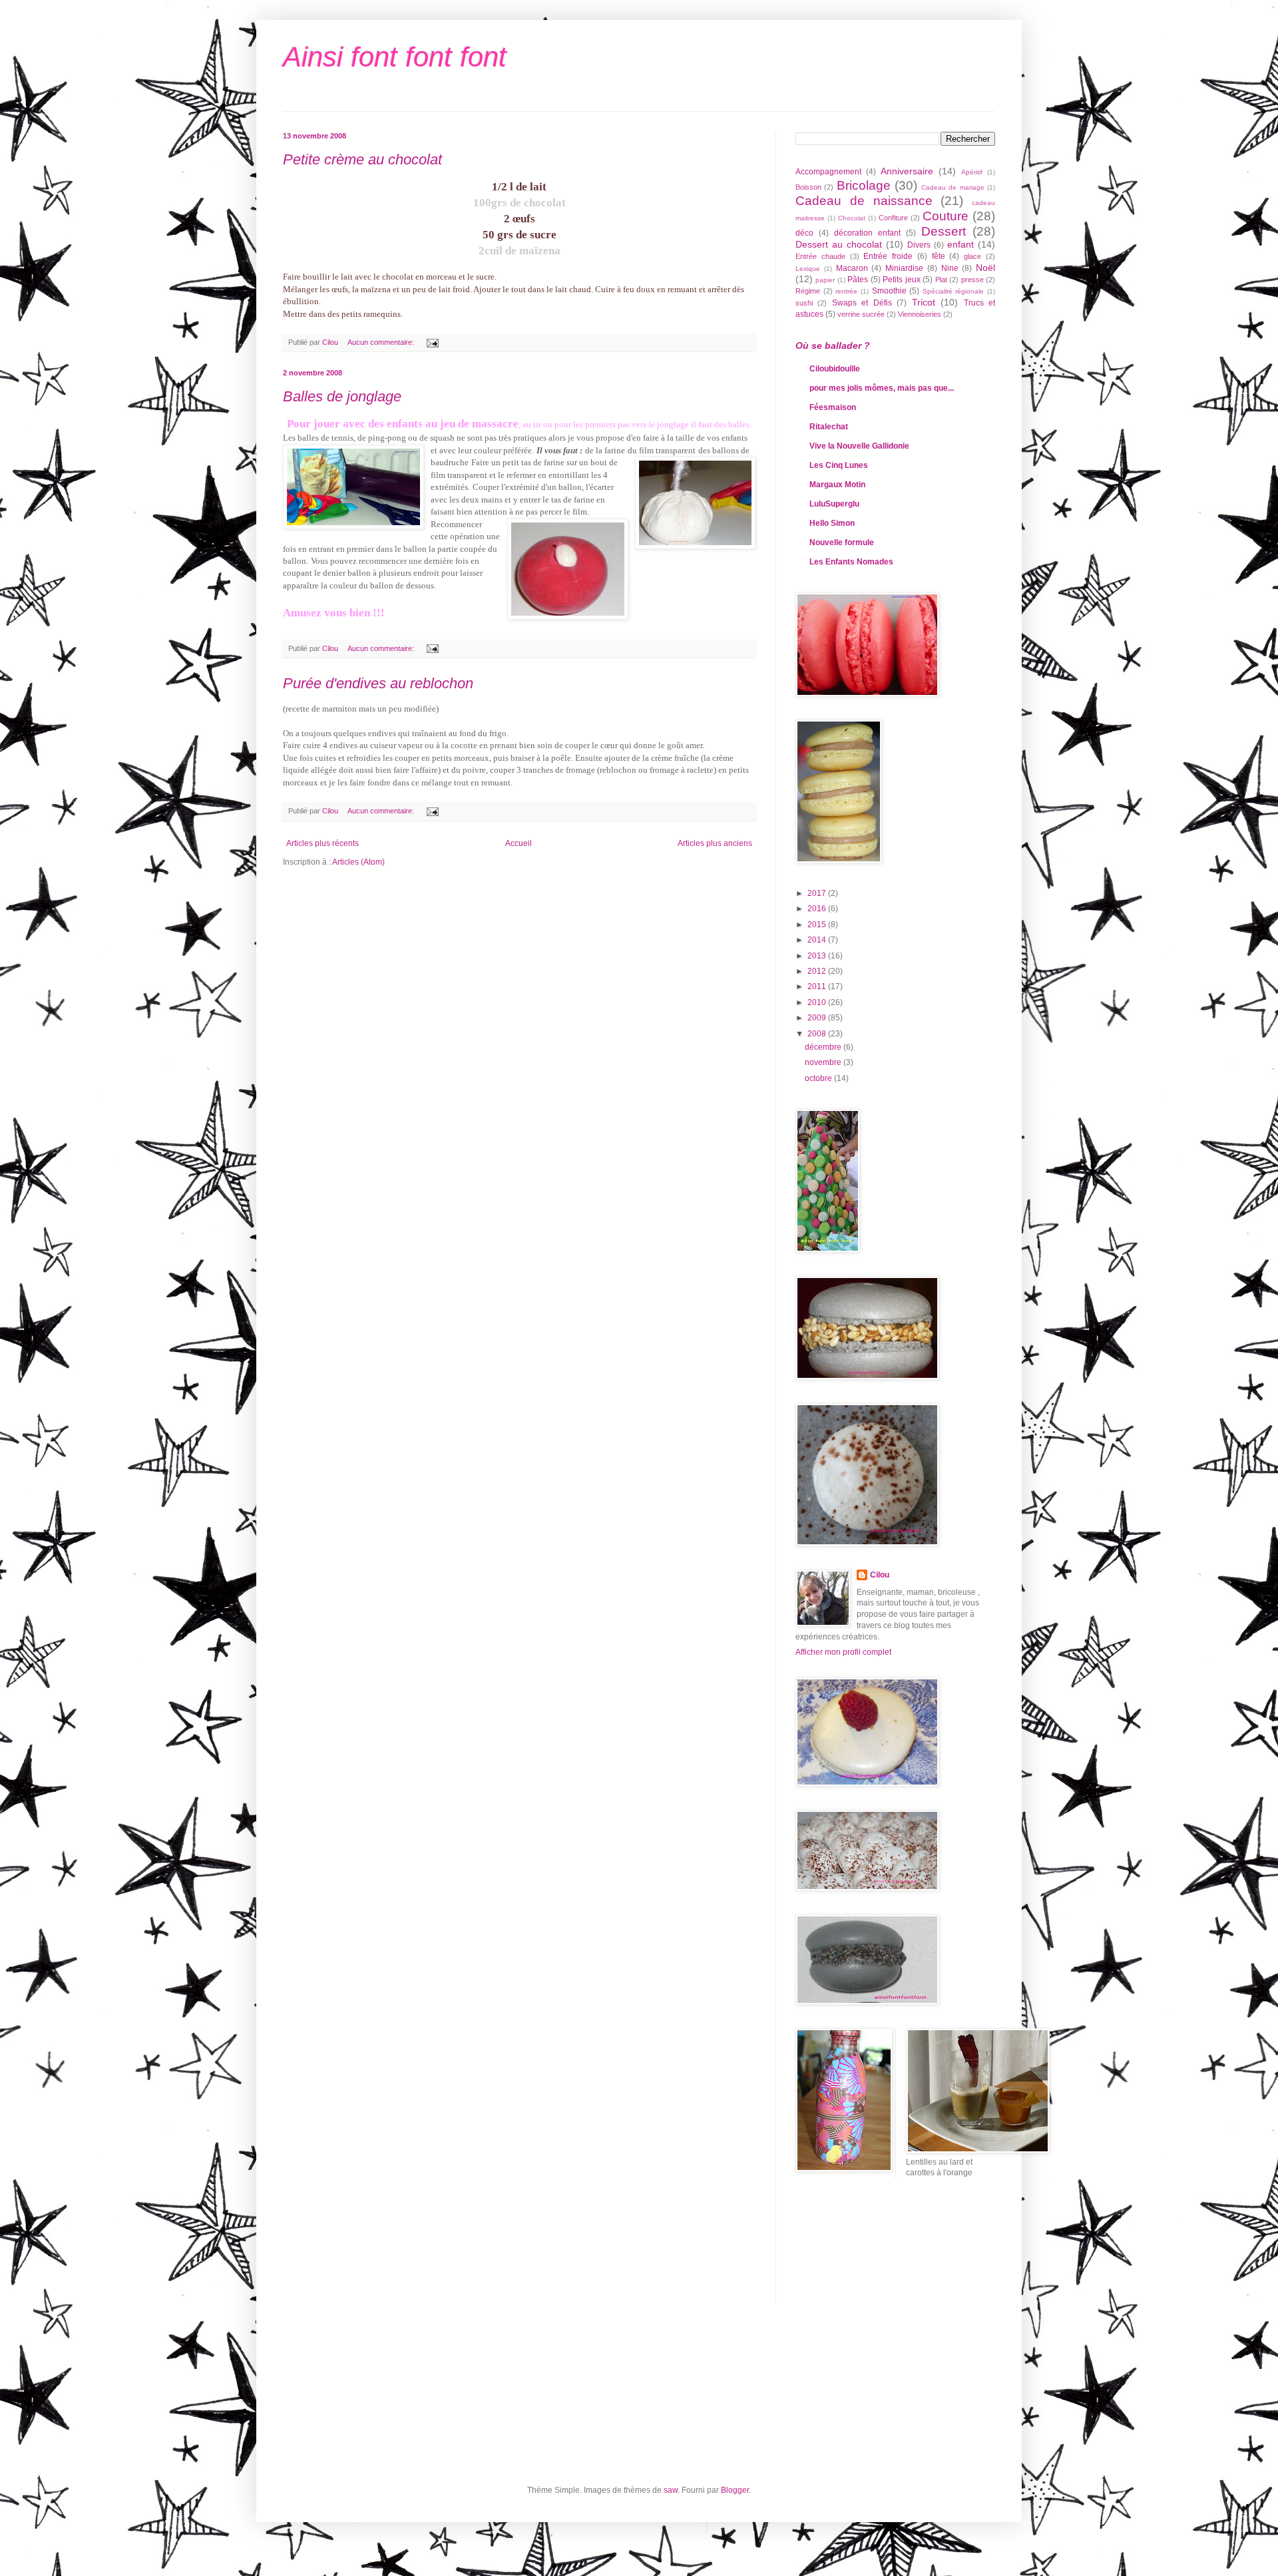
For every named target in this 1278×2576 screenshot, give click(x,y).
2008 (818, 1034)
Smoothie (889, 291)
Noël (985, 268)
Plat (941, 280)
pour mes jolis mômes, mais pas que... (882, 388)
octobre (819, 1078)
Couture (946, 216)
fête (939, 256)
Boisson (808, 187)
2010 (818, 1002)
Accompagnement (828, 172)
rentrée (846, 291)
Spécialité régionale (954, 291)
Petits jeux (901, 280)
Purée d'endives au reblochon (378, 683)
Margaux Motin (837, 485)
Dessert (944, 231)
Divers (919, 245)
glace (972, 256)
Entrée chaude (820, 256)
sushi (804, 303)
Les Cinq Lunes (839, 465)
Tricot (924, 302)
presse (972, 280)
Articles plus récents (322, 843)
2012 (818, 971)
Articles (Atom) (358, 862)
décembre (824, 1047)
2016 (818, 909)
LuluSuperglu (834, 504)
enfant (960, 244)
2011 (818, 986)
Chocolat (852, 218)
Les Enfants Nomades (851, 562)
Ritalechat (829, 427)
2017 (818, 893)
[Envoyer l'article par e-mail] (432, 342)
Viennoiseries (920, 314)
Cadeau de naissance (864, 201)
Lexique (808, 269)
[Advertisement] (855, 2249)
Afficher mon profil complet (843, 1652)
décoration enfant (867, 233)
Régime (808, 291)
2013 (818, 956)
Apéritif (972, 172)
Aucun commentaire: (382, 342)
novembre (824, 1062)
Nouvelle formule (842, 542)
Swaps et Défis (862, 303)
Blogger (735, 2490)
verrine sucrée (861, 314)
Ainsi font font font (395, 57)
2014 (818, 940)
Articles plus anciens (715, 843)
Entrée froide (888, 256)
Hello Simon (832, 523)
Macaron (852, 268)
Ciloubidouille (835, 369)
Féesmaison (833, 407)
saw (671, 2490)
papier (825, 280)
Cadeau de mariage (953, 187)
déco (804, 233)
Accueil (519, 843)
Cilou (880, 1575)
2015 (818, 925)
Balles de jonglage (342, 396)
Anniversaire (907, 171)
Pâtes (858, 280)
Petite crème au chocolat (362, 159)
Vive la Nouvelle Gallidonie (859, 446)
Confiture (893, 218)
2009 (818, 1018)
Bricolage (864, 185)
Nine (950, 268)
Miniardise (904, 268)
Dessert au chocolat (839, 244)
